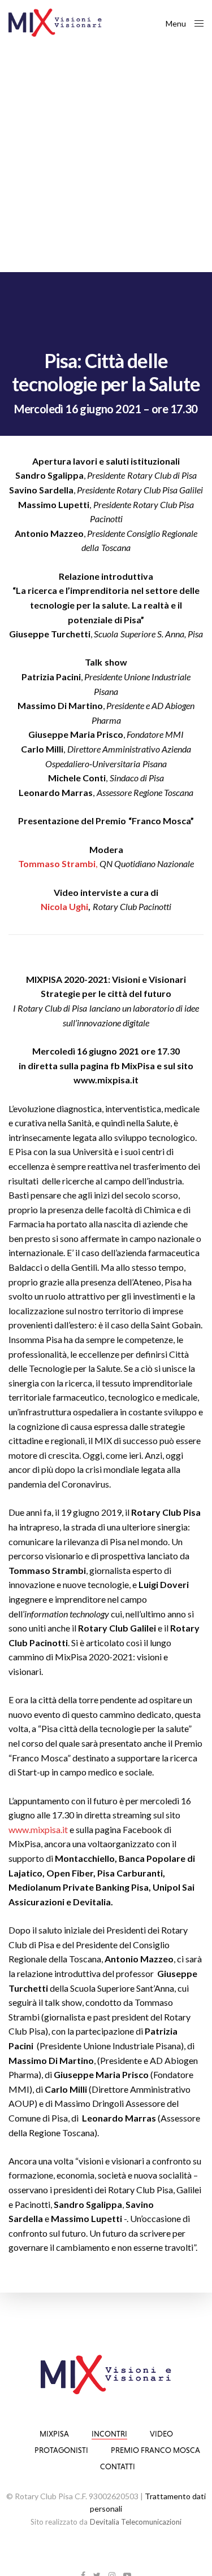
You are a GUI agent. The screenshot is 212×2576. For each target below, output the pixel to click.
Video (161, 2434)
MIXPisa (54, 2434)
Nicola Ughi (64, 906)
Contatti (118, 2466)
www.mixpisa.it (38, 1829)
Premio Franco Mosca (155, 2450)
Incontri (109, 2434)
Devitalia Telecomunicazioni (136, 2522)
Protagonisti (61, 2450)
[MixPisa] (55, 23)
